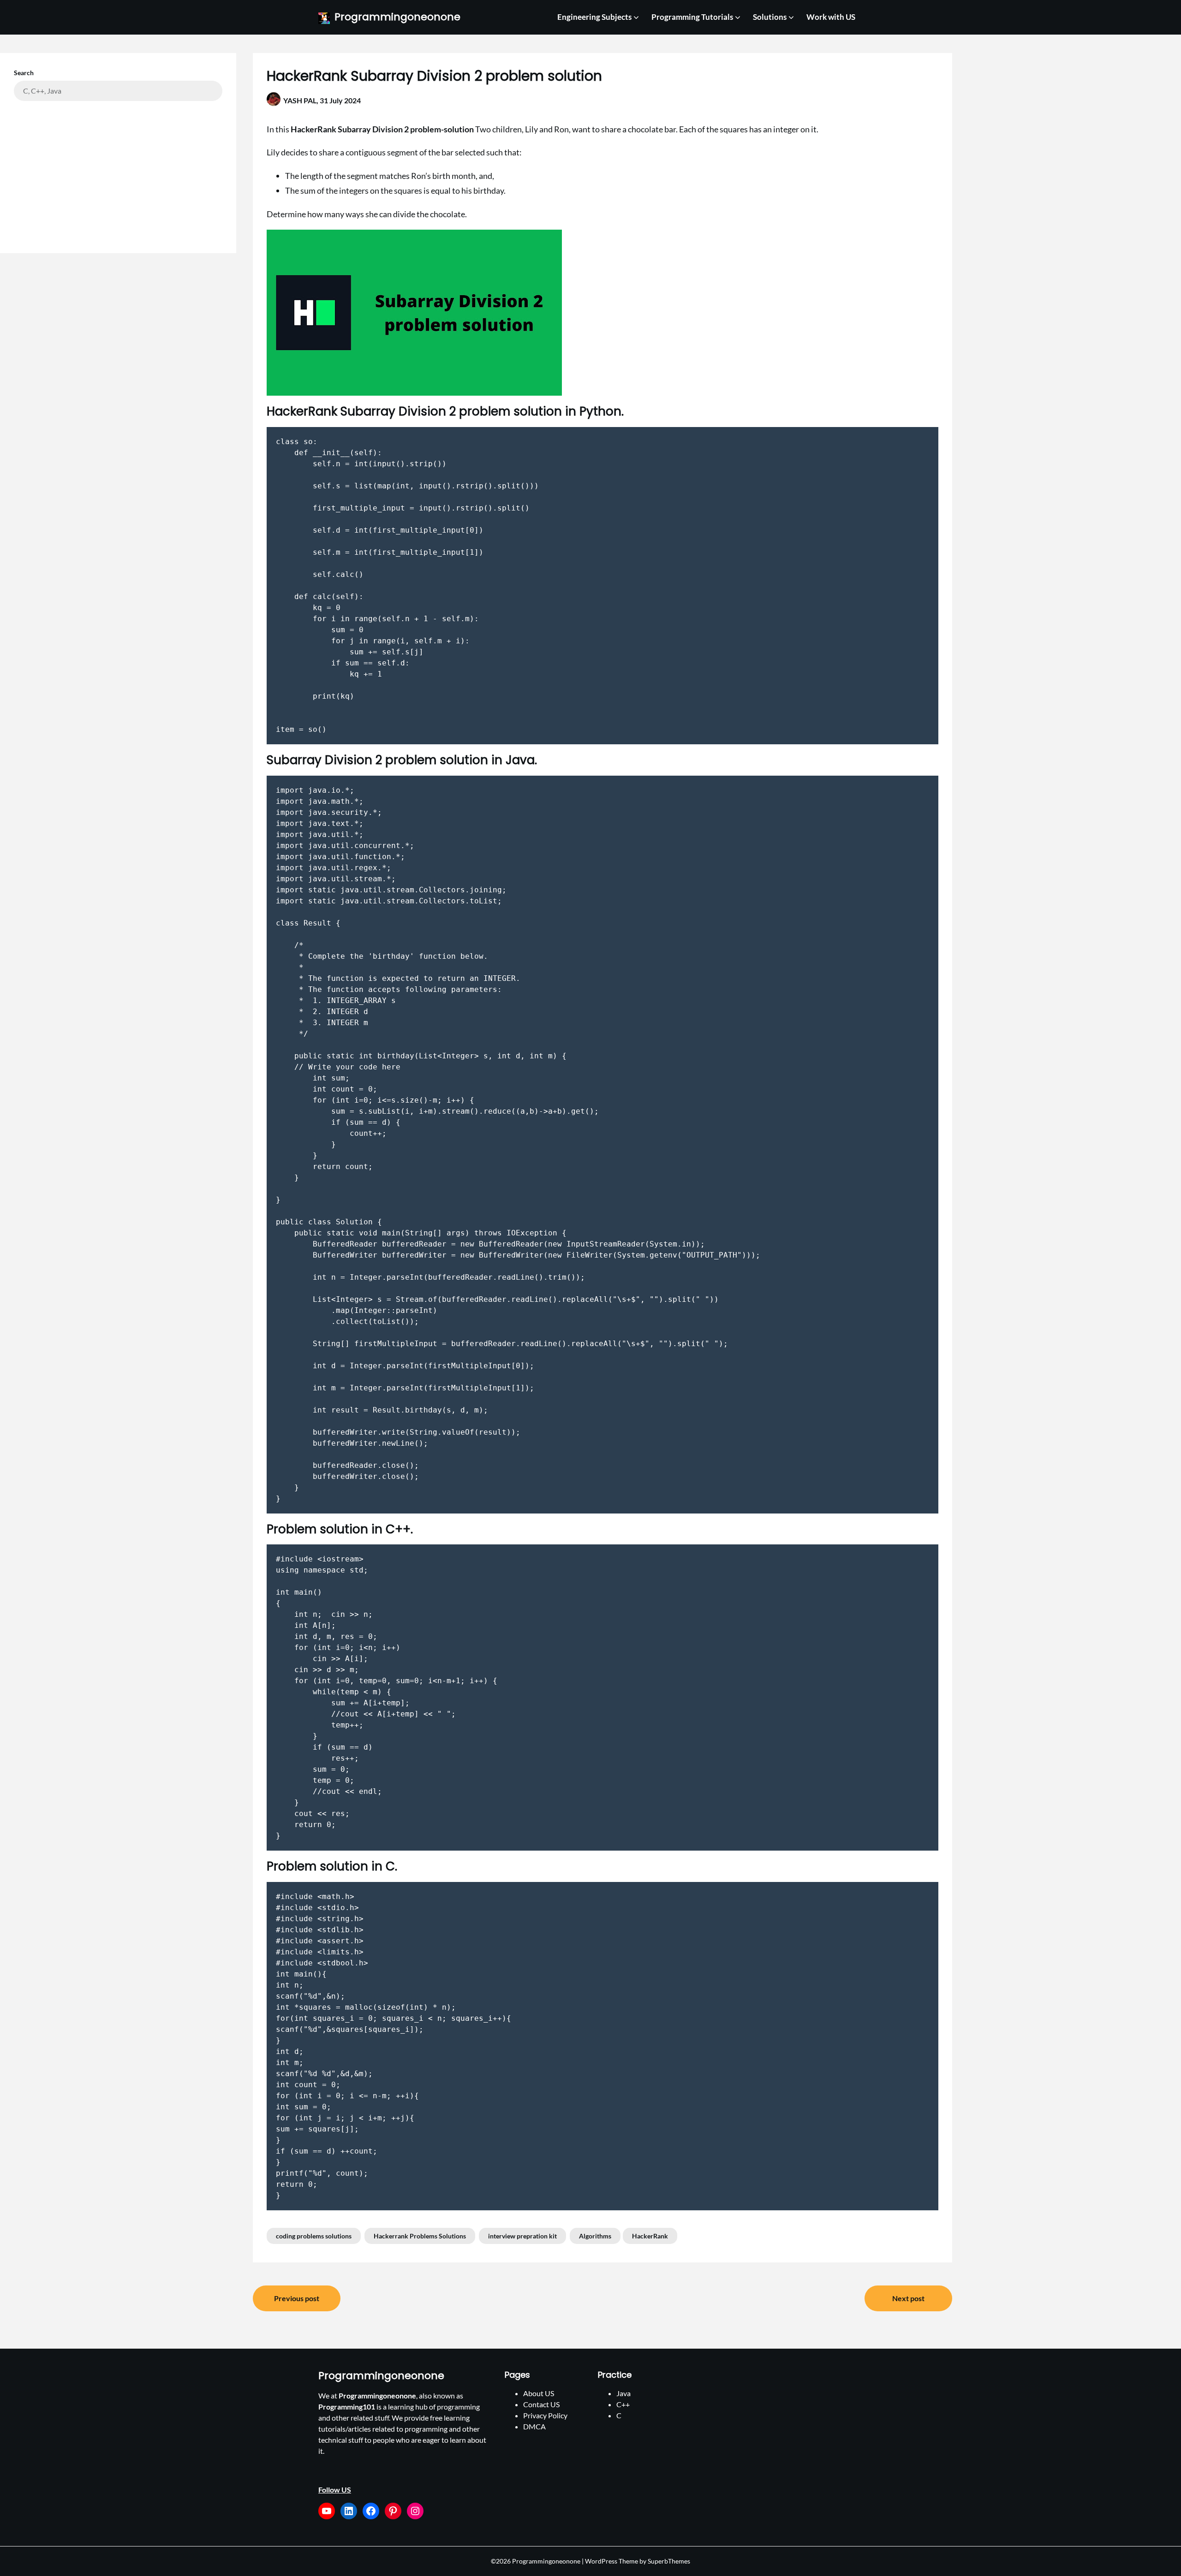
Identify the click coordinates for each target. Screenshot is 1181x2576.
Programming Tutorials (692, 17)
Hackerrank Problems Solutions (420, 2236)
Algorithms (595, 2236)
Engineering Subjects (594, 17)
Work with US (831, 17)
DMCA (534, 2426)
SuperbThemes (669, 2561)
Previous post (297, 2298)
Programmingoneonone (397, 17)
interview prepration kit (522, 2236)
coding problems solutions (314, 2236)
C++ (623, 2404)
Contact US (541, 2404)
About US (539, 2393)
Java (623, 2393)
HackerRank (650, 2236)
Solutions (770, 17)
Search (24, 73)
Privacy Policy (545, 2415)
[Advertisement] (118, 170)
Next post (908, 2298)
